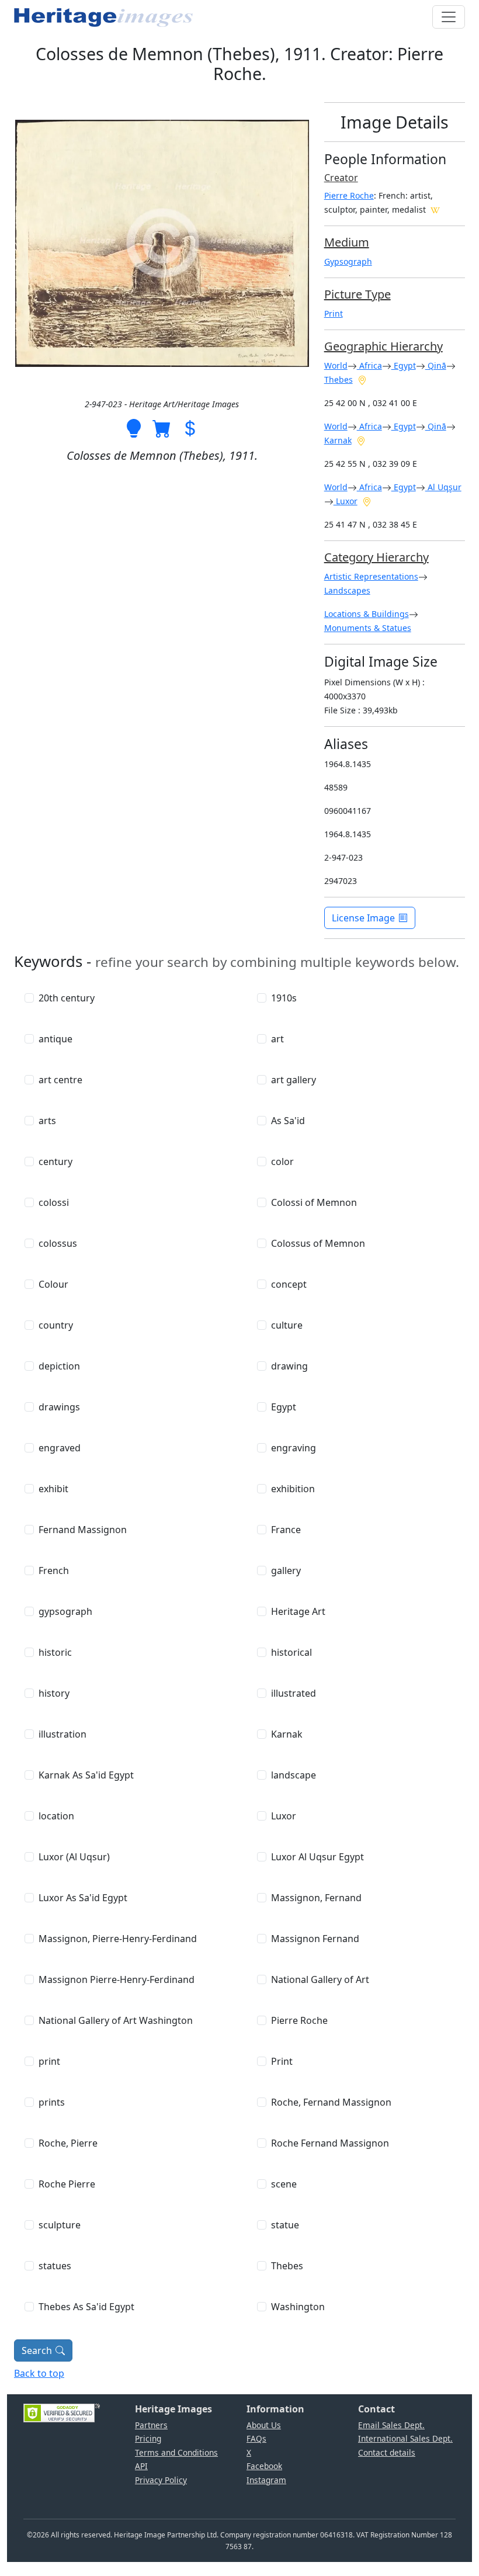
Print (334, 313)
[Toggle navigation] (449, 17)
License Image (363, 918)
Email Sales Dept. (391, 2425)
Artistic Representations (371, 576)
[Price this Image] (190, 427)
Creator (341, 178)
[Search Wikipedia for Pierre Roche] (435, 209)
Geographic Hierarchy (383, 346)
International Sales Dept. (405, 2438)
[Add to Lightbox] (134, 427)
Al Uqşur (443, 487)
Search (37, 2350)
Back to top (39, 2373)
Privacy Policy (161, 2480)
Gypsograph (348, 261)
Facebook (264, 2466)
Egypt (404, 365)
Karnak (338, 440)
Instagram (266, 2480)
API (141, 2466)
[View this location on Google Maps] (362, 379)
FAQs (256, 2438)
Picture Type (357, 294)
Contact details (387, 2452)
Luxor (346, 501)
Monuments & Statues (368, 628)
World (336, 365)
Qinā (436, 365)
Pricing (148, 2438)
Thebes (339, 379)
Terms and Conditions (176, 2452)
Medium (347, 242)
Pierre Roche (349, 195)
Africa (369, 365)
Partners (151, 2425)
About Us (264, 2425)
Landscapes (347, 590)
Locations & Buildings (367, 614)
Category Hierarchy (376, 557)
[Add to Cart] (162, 427)
